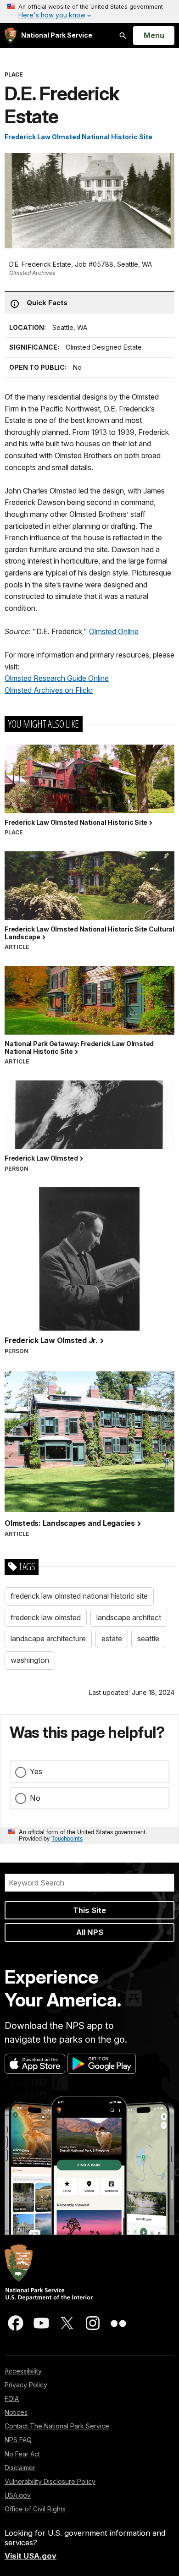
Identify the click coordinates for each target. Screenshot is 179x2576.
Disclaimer (20, 2468)
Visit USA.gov (31, 2556)
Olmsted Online (114, 631)
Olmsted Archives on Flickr (49, 690)
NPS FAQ (18, 2440)
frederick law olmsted (46, 1617)
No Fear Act (22, 2454)
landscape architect (129, 1617)
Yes (36, 1771)
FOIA (12, 2398)
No (35, 1798)
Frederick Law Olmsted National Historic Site (78, 137)
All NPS (90, 1932)
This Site (89, 1910)
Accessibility (23, 2371)
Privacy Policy (26, 2385)
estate (112, 1639)
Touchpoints (67, 1838)
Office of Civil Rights (35, 2509)
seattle (148, 1639)
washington (30, 1660)
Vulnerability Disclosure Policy (50, 2481)
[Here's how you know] (89, 11)
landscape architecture (48, 1639)
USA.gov (18, 2495)
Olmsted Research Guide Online (57, 678)
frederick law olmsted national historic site (79, 1596)
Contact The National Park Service (57, 2426)
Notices (16, 2412)
